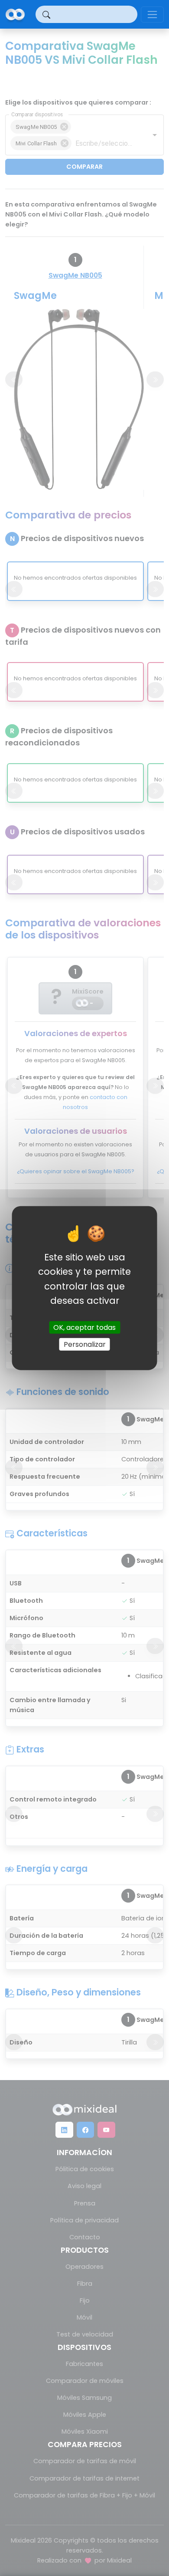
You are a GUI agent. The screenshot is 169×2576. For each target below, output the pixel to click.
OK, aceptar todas (84, 1327)
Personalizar (85, 1344)
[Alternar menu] (152, 15)
